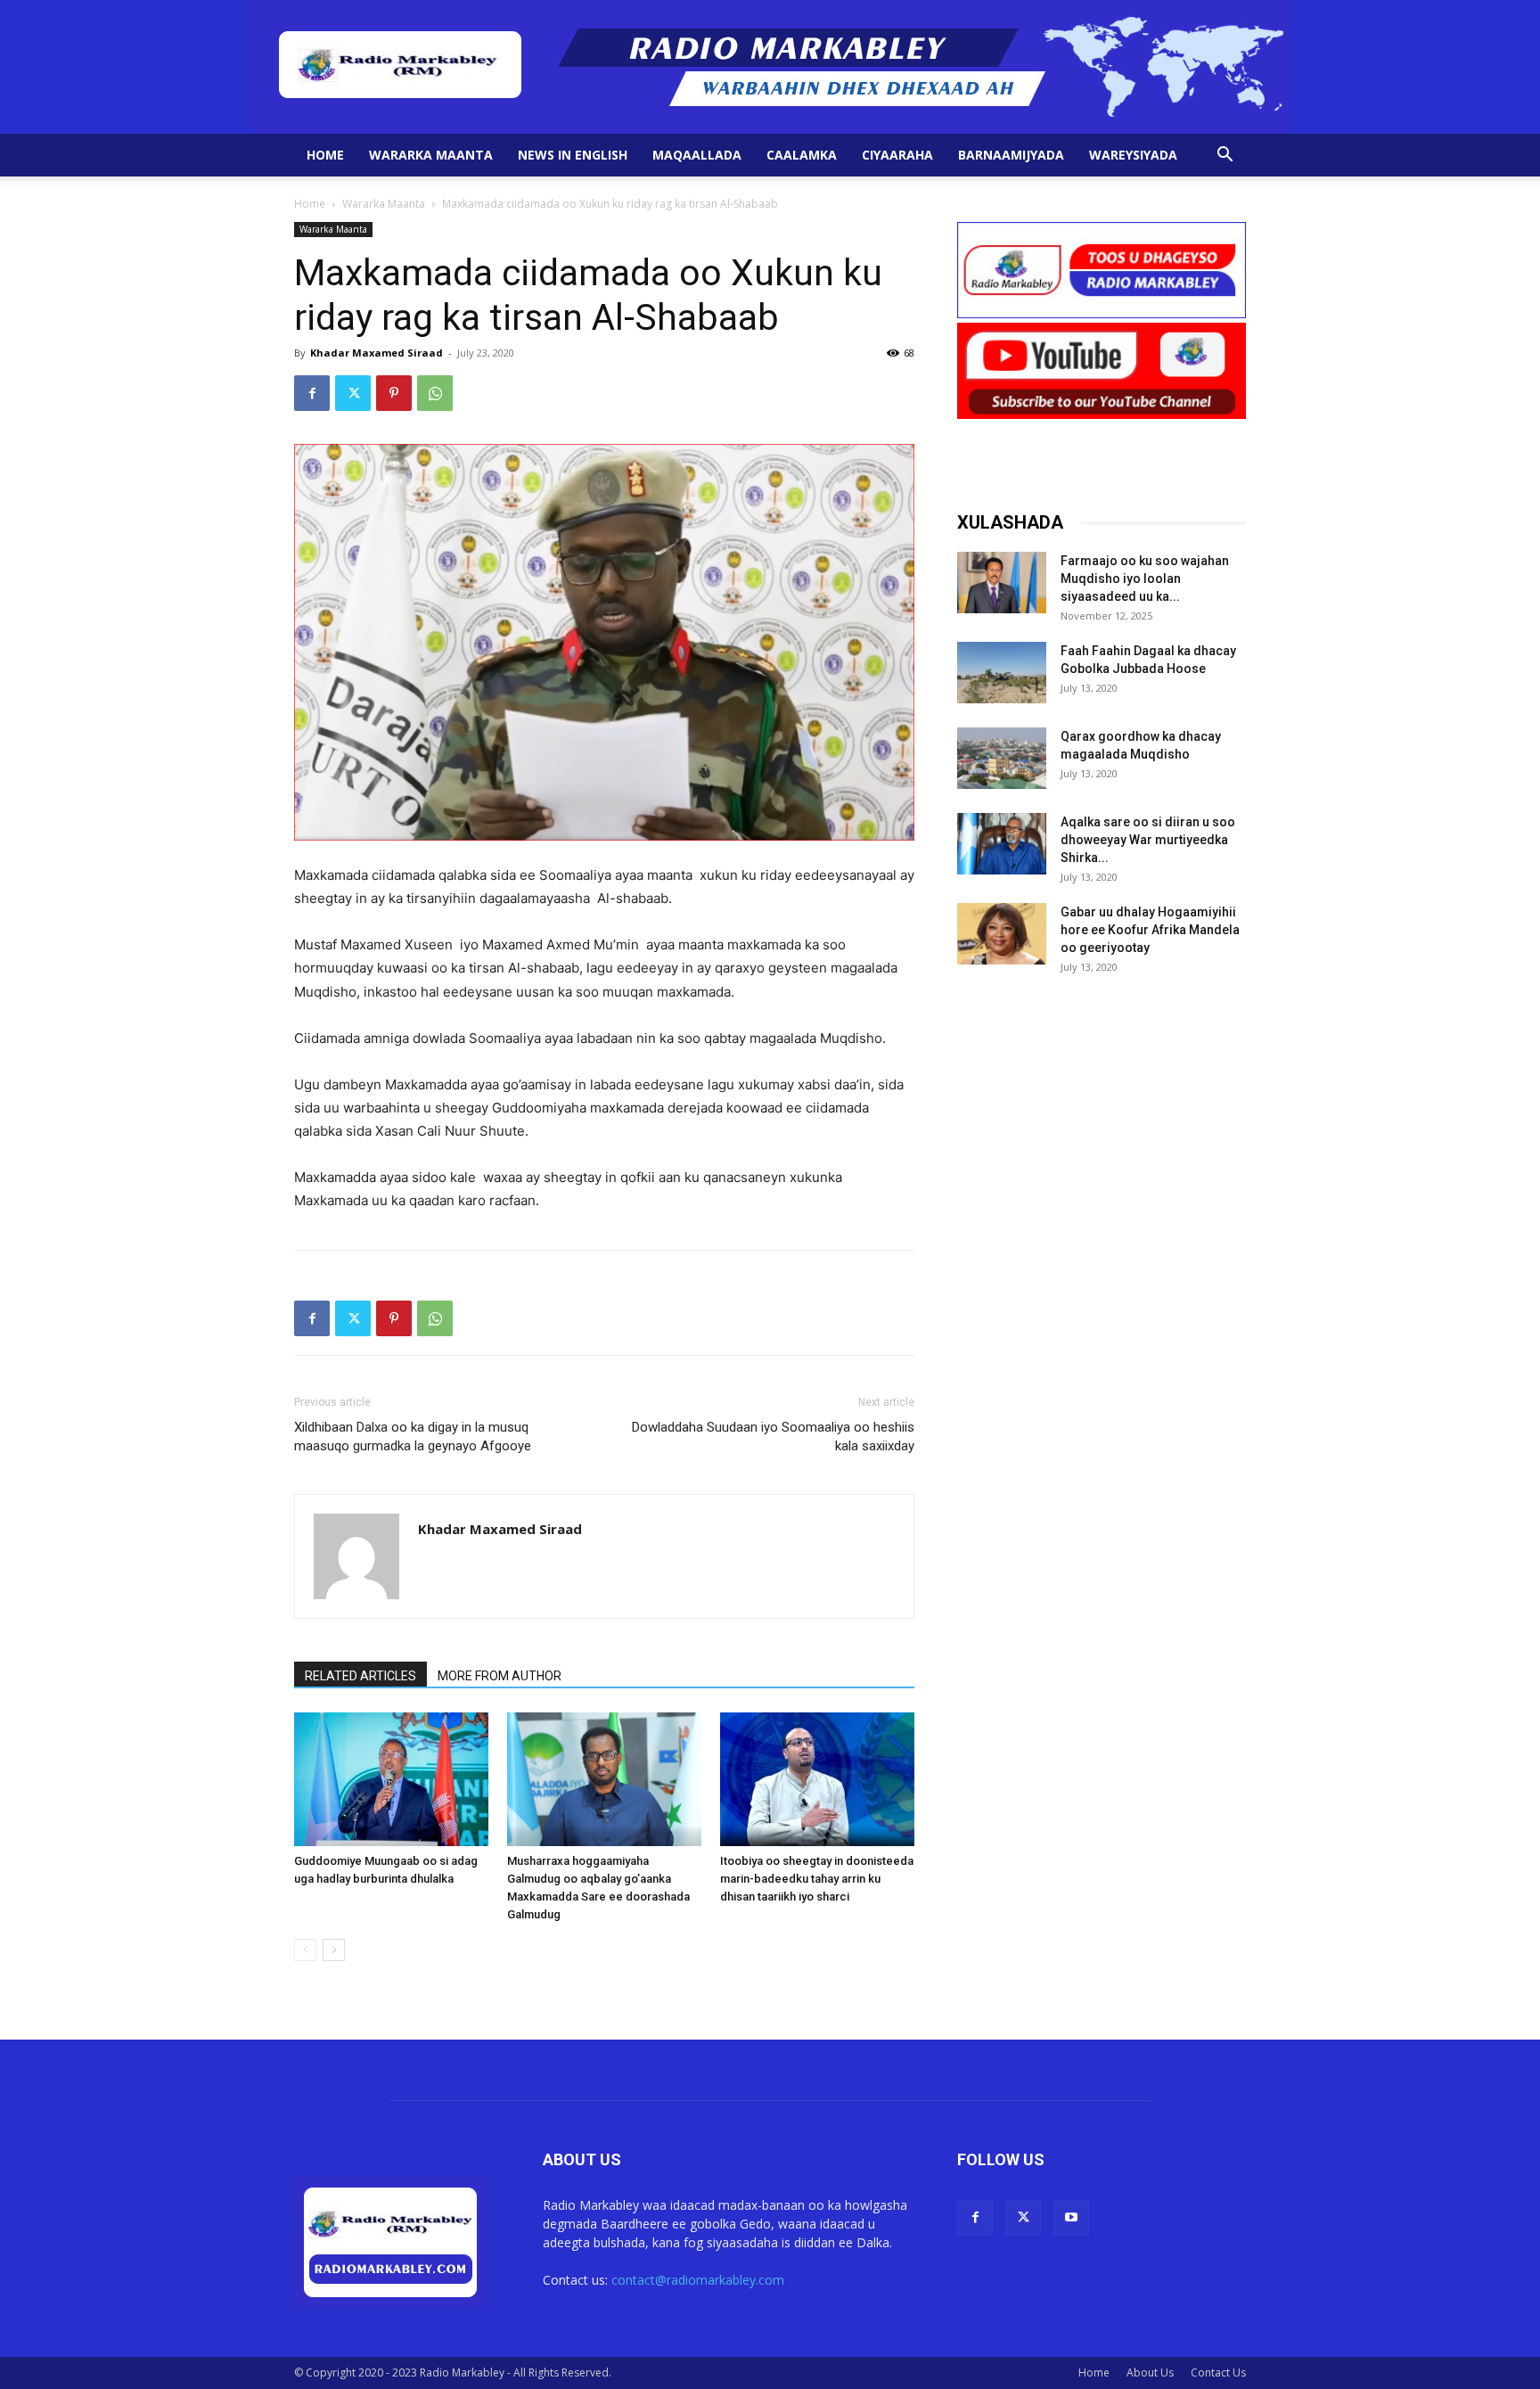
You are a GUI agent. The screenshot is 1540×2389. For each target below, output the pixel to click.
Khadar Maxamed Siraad (377, 353)
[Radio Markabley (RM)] (770, 67)
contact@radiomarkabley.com (698, 2280)
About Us (1150, 2373)
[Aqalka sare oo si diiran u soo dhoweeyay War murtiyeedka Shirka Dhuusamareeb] (1002, 844)
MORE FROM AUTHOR (500, 1676)
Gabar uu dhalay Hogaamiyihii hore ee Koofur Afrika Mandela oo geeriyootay (1150, 930)
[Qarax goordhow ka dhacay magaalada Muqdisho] (1002, 758)
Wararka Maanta (431, 155)
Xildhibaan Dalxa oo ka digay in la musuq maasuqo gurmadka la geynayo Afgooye (413, 1437)
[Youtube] (1071, 2218)
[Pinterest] (394, 393)
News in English (573, 155)
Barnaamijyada (1011, 155)
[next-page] (334, 1950)
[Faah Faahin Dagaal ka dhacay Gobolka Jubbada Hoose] (1002, 673)
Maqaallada (697, 155)
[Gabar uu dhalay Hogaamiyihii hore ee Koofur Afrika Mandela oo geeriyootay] (1002, 934)
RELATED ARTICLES (360, 1676)
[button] (1225, 156)
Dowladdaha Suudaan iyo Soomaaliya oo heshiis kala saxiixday (773, 1437)
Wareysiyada (1133, 155)
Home (325, 155)
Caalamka (802, 155)
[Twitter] (353, 393)
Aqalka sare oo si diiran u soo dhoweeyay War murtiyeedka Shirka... (1148, 840)
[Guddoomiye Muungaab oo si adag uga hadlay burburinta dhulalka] (391, 1779)
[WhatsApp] (435, 393)
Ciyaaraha (897, 155)
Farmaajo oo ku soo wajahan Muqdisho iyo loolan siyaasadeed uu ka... (1145, 579)
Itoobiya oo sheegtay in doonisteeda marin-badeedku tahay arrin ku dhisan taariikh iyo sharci (817, 1879)
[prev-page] (305, 1950)
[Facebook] (312, 393)
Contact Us (1218, 2373)
